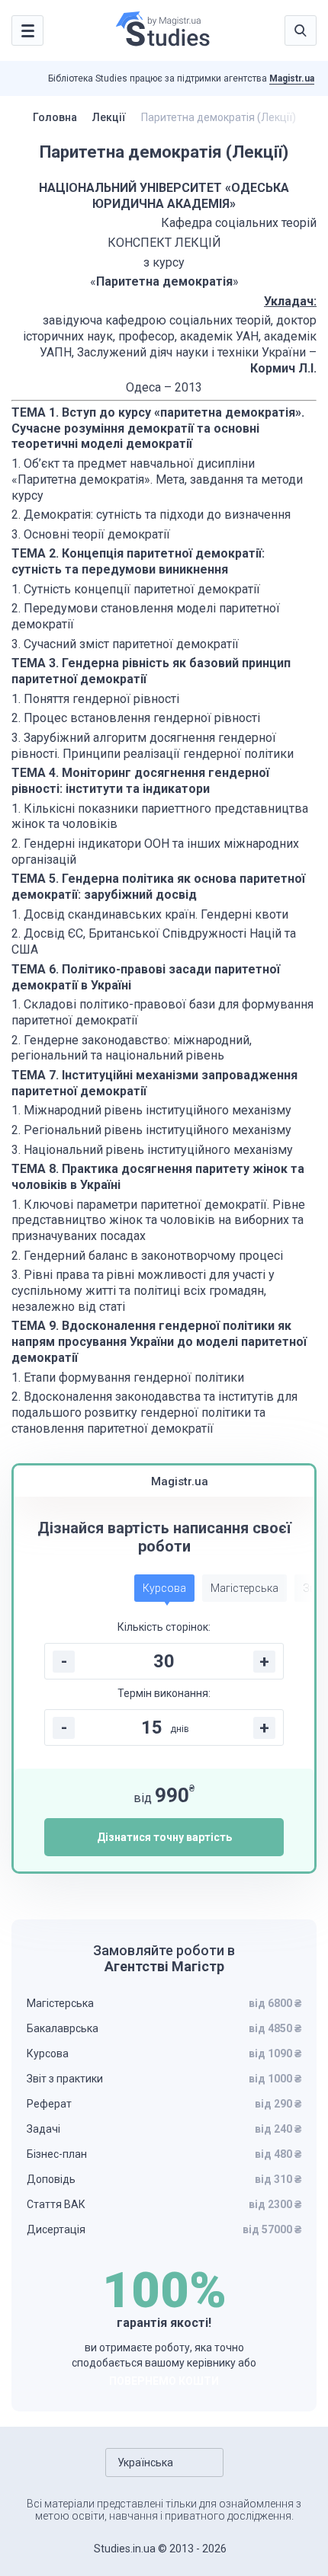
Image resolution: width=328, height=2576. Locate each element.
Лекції (109, 117)
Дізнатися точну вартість (164, 1837)
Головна (55, 117)
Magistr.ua (292, 78)
